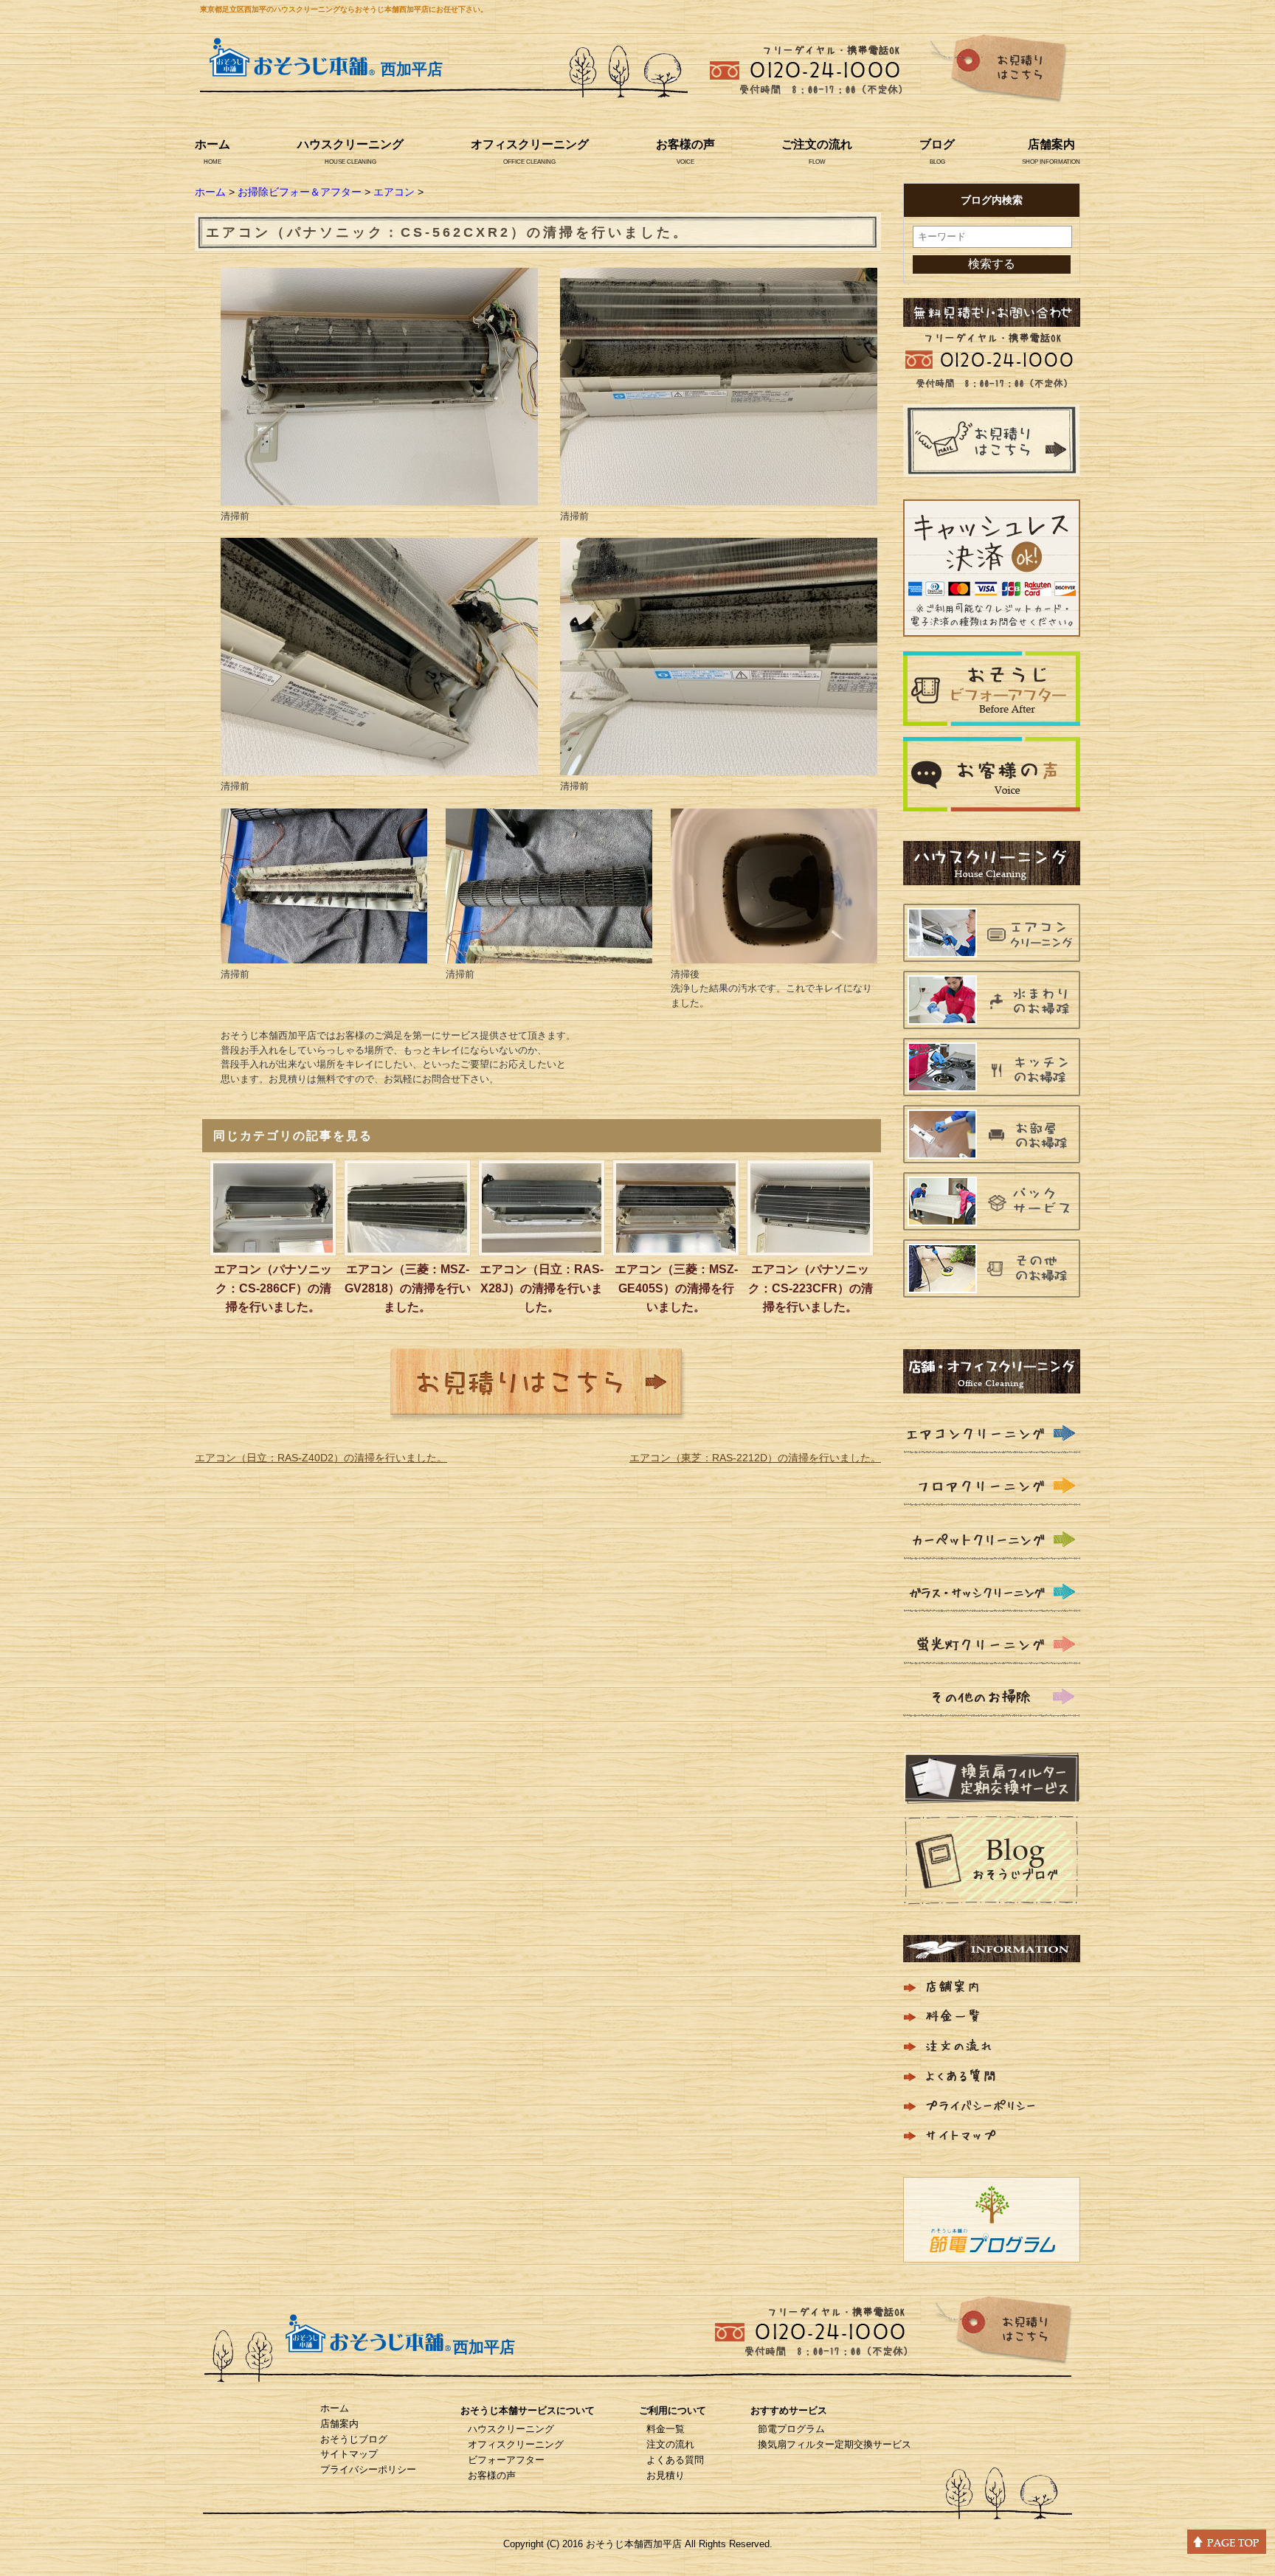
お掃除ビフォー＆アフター (300, 192)
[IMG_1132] (379, 496)
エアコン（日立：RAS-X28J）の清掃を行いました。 (542, 1288)
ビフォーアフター (506, 2460)
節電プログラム (791, 2429)
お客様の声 (685, 144)
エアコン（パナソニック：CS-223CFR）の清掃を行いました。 (811, 1288)
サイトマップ (349, 2454)
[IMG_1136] (324, 954)
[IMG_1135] (719, 766)
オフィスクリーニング (530, 144)
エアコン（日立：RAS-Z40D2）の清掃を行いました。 (321, 1458)
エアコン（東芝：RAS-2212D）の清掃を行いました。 (755, 1458)
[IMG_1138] (774, 954)
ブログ (937, 144)
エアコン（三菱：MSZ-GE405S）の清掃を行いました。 (676, 1288)
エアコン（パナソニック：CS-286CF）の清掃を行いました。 (273, 1288)
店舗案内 (1051, 144)
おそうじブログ (354, 2439)
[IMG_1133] (719, 496)
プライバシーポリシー (368, 2469)
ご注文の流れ (817, 144)
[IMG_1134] (379, 766)
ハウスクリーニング (350, 144)
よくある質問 (675, 2460)
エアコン (394, 192)
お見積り (666, 2475)
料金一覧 (666, 2429)
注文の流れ (670, 2444)
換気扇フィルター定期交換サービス (835, 2444)
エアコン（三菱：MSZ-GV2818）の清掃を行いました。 (408, 1288)
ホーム (212, 144)
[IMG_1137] (549, 954)
